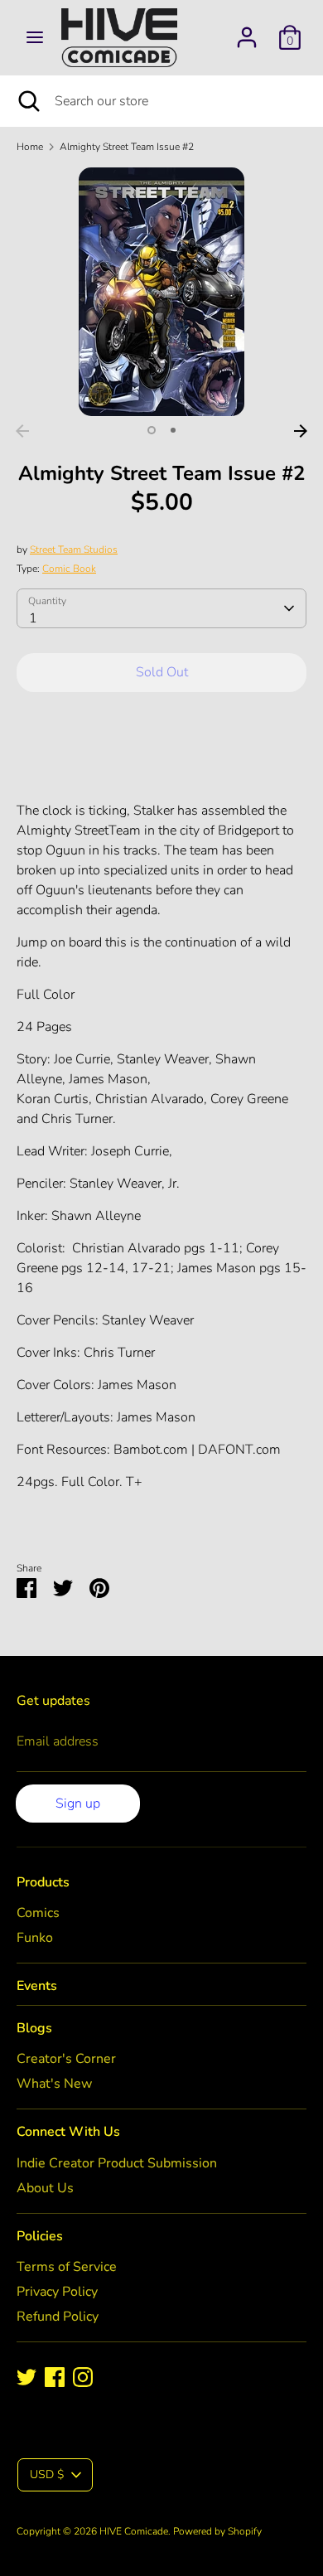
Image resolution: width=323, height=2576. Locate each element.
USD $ (47, 2474)
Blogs (34, 2028)
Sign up (78, 1804)
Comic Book (69, 569)
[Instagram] (83, 2377)
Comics (38, 1913)
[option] (161, 292)
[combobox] (161, 608)
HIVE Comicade (134, 2531)
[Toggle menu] (35, 37)
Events (37, 1986)
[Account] (247, 31)
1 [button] (152, 430)
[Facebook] (55, 2377)
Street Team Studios (74, 550)
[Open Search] (27, 101)
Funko (35, 1938)
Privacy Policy (57, 2292)
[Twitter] (27, 2377)
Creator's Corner (66, 2059)
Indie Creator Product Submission (117, 2163)
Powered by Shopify (217, 2531)
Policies (40, 2236)
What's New (54, 2084)
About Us (45, 2188)
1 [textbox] (33, 618)
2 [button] (173, 430)
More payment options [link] (162, 764)
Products (43, 1882)
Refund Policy (58, 2317)
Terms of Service (67, 2267)
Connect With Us (68, 2132)
